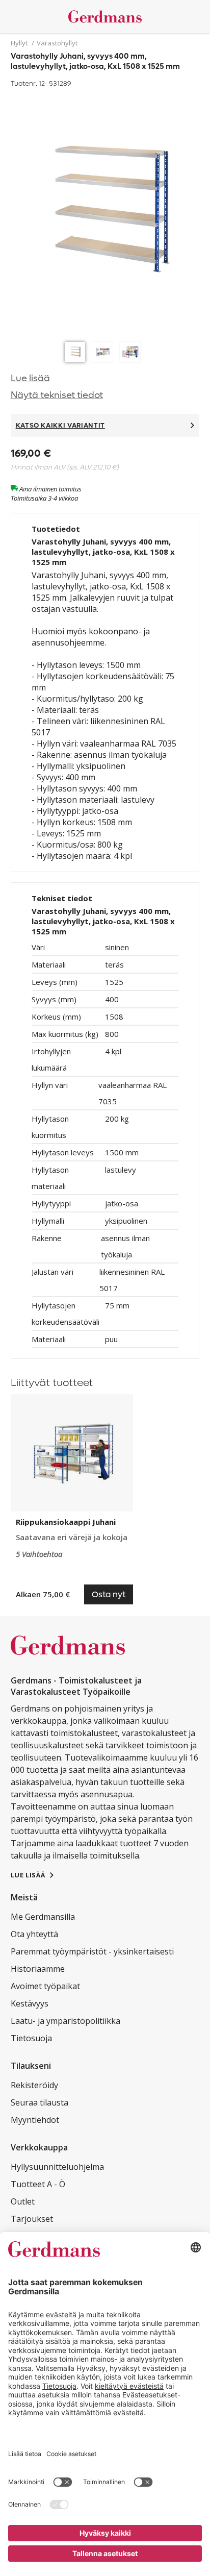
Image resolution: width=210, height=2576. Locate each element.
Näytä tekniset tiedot (57, 395)
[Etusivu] (105, 17)
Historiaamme (38, 1969)
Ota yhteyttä (34, 1934)
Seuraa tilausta (40, 2102)
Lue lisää (30, 378)
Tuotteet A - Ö (38, 2184)
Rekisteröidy (34, 2085)
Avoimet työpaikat (45, 1986)
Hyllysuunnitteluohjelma (57, 2167)
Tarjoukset (32, 2219)
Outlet (23, 2201)
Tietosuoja (31, 2038)
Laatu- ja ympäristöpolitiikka (65, 2021)
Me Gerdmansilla (43, 1917)
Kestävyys (30, 2003)
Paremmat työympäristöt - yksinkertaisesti (92, 1951)
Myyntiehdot (35, 2120)
